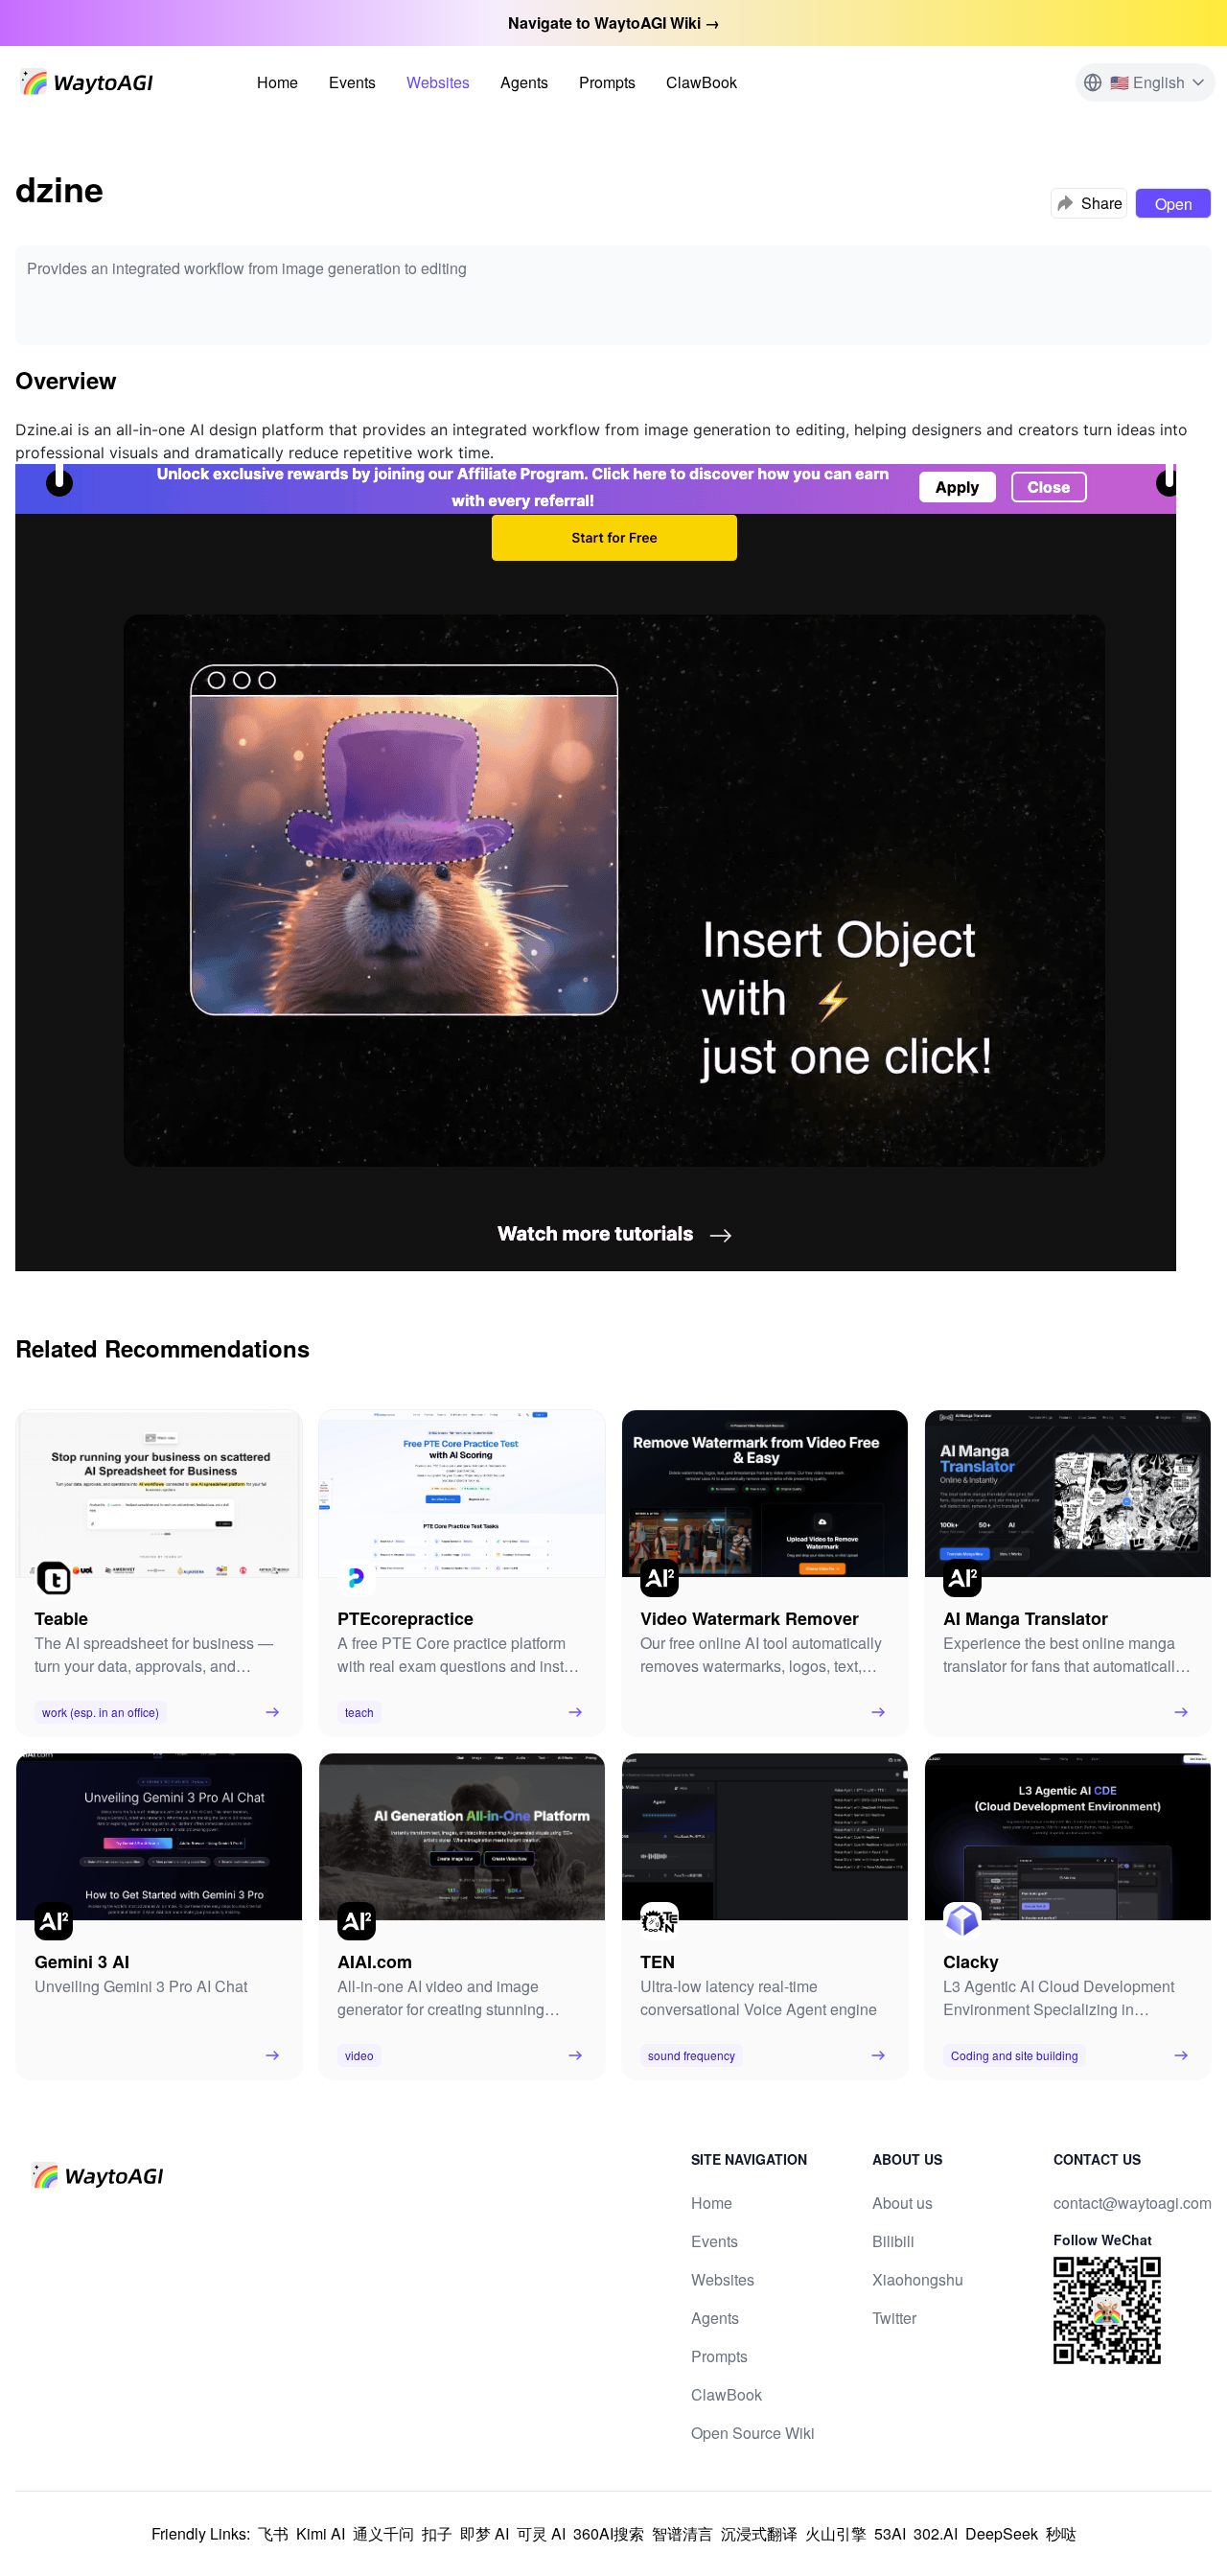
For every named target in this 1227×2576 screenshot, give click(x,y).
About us (903, 2203)
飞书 (273, 2533)
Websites (438, 82)
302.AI (936, 2533)
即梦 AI (485, 2533)
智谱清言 (683, 2533)
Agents (524, 82)
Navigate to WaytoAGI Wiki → (614, 23)
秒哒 (1061, 2533)
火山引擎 (836, 2533)
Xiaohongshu (918, 2279)
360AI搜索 (609, 2533)
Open (1174, 204)
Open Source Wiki (753, 2433)
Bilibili (893, 2241)
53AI (890, 2533)
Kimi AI (321, 2533)
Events (352, 82)
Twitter (894, 2318)
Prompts (607, 82)
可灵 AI (541, 2533)
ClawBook (702, 82)
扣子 (437, 2533)
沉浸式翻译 (759, 2533)
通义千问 (383, 2533)
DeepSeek (1002, 2533)
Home (278, 82)
